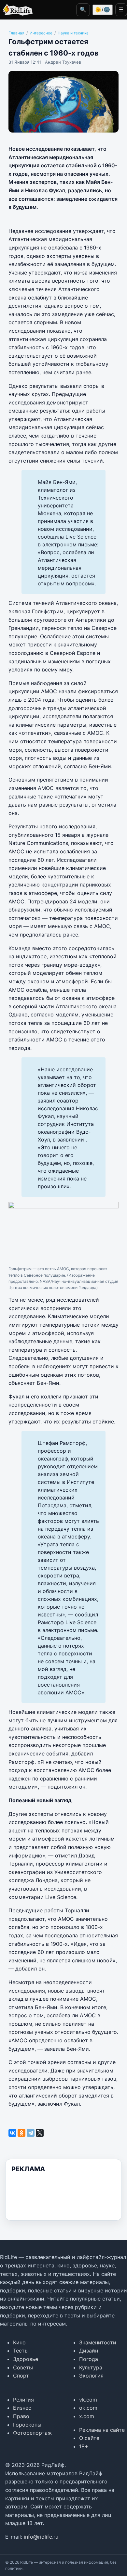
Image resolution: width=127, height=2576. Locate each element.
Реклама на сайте (102, 2430)
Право (21, 2416)
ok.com (88, 2408)
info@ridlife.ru (41, 2537)
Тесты (21, 2351)
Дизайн (89, 2351)
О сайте (89, 2438)
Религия (23, 2400)
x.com (87, 2416)
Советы (23, 2367)
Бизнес (22, 2408)
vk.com (88, 2400)
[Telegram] (31, 2133)
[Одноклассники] (21, 2133)
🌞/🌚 (103, 9)
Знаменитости (98, 2342)
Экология (91, 2376)
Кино (19, 2342)
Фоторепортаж (32, 2433)
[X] (40, 2133)
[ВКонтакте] (12, 2133)
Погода (89, 2359)
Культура (91, 2367)
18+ (84, 2446)
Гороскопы (27, 2425)
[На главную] (16, 10)
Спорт (21, 2376)
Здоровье (26, 2359)
